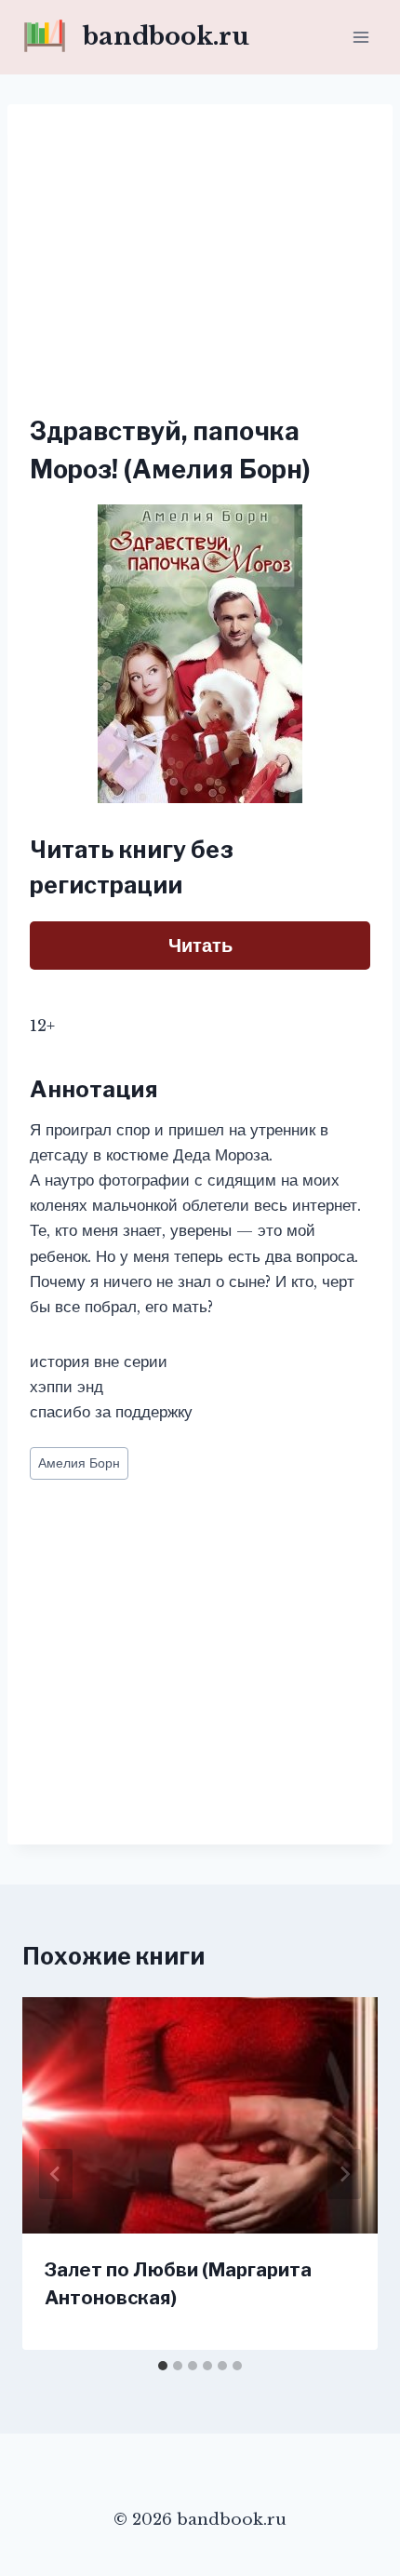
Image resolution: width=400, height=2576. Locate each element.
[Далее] (344, 2174)
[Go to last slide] (56, 2174)
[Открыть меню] (360, 37)
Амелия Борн (79, 1463)
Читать (200, 946)
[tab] (163, 2366)
